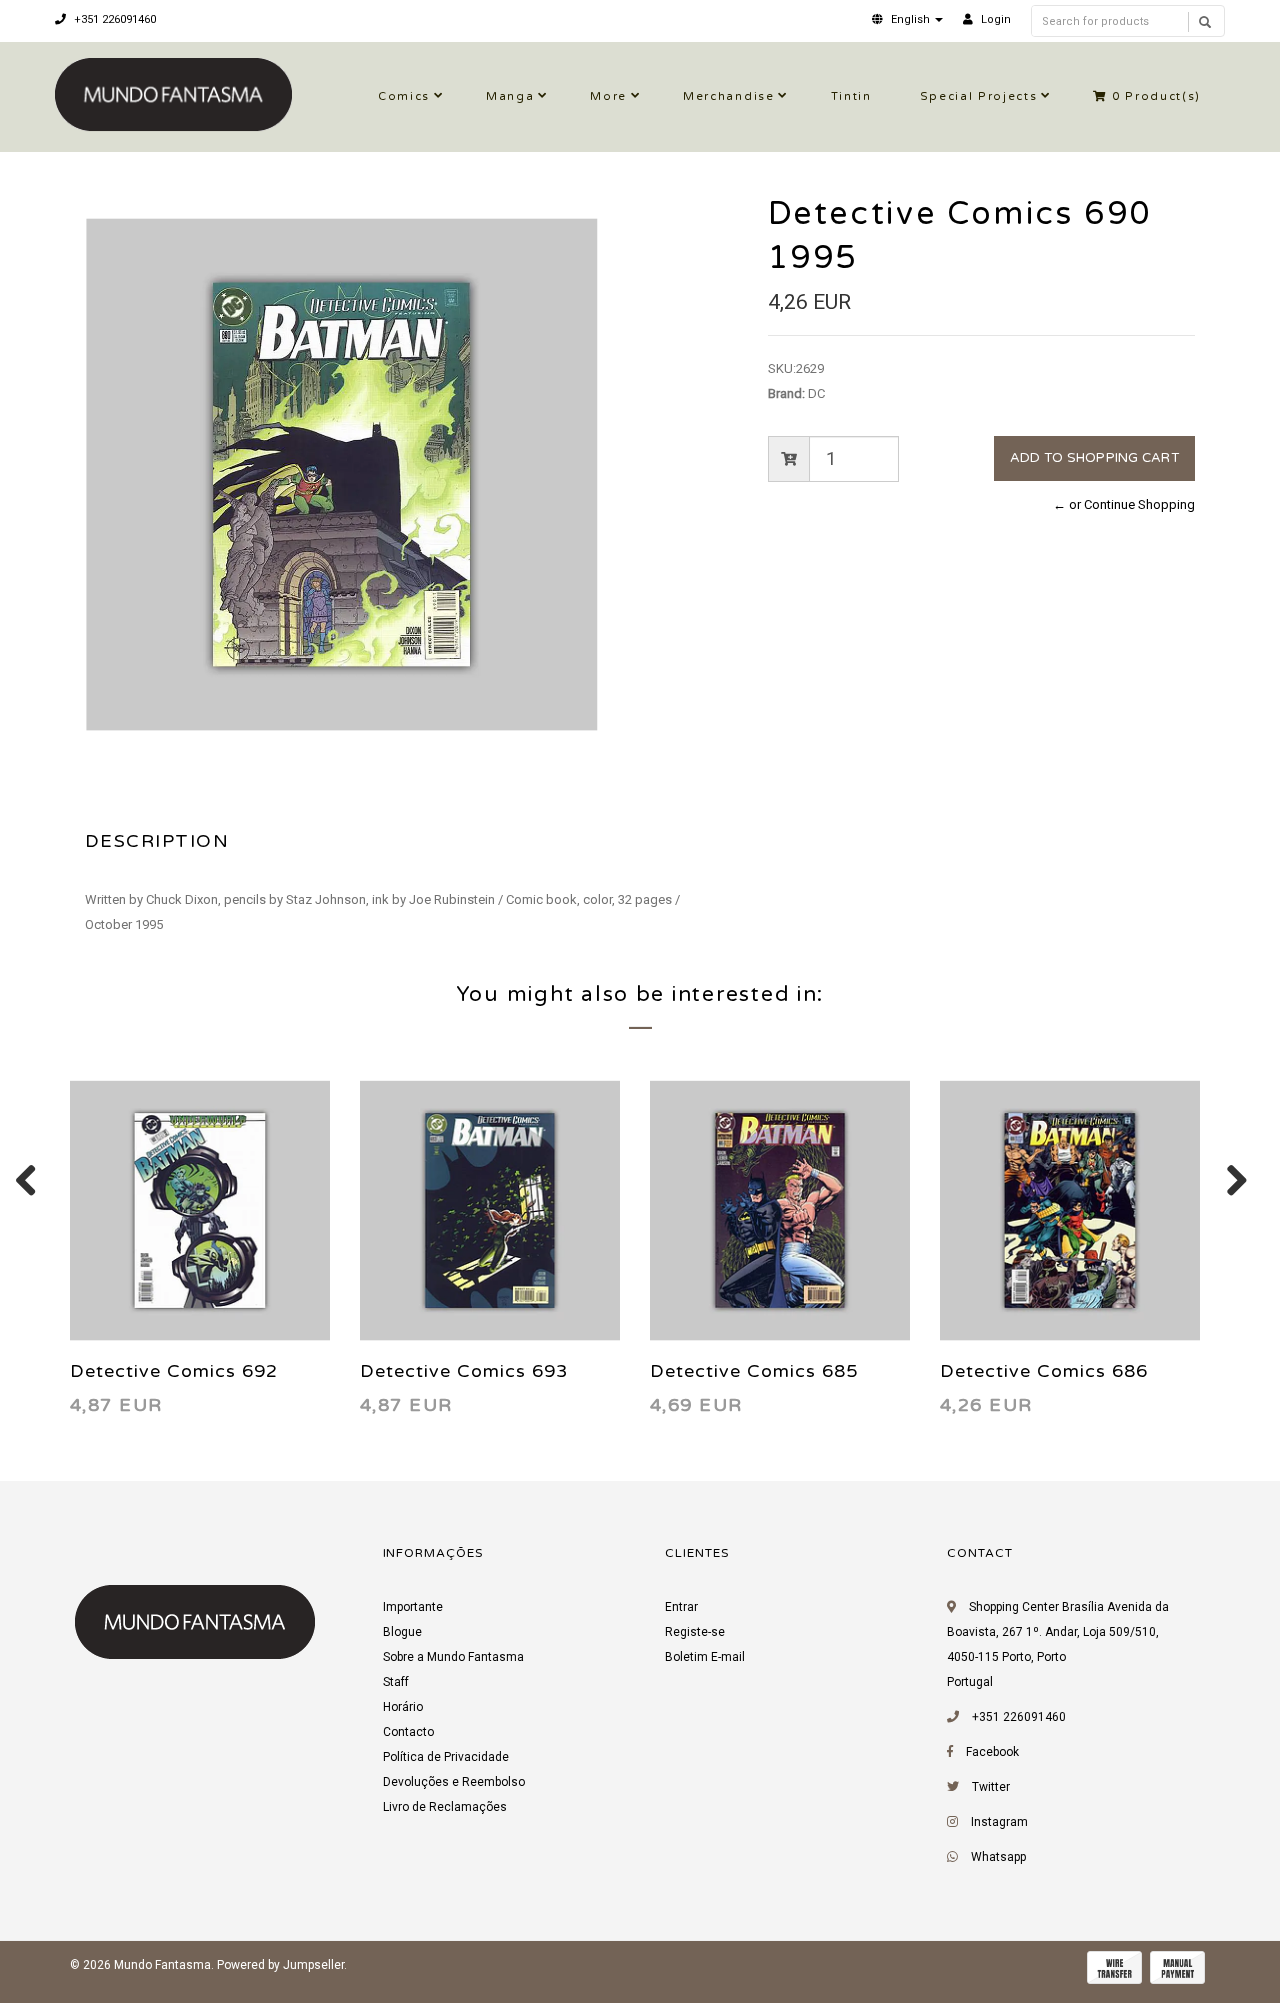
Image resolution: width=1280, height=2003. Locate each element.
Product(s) (1156, 96)
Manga (510, 96)
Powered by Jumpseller (280, 1965)
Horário (403, 1707)
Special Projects (979, 96)
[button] (907, 19)
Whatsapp (998, 1857)
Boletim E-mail (705, 1657)
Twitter (991, 1787)
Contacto (408, 1732)
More (608, 96)
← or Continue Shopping (1124, 504)
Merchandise (728, 96)
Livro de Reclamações (445, 1807)
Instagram (999, 1822)
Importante (413, 1607)
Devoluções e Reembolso (454, 1782)
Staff (396, 1682)
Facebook (992, 1752)
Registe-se (695, 1632)
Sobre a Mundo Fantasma (453, 1657)
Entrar (681, 1607)
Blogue (402, 1632)
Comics (404, 96)
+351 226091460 (113, 19)
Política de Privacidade (446, 1757)
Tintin (851, 96)
